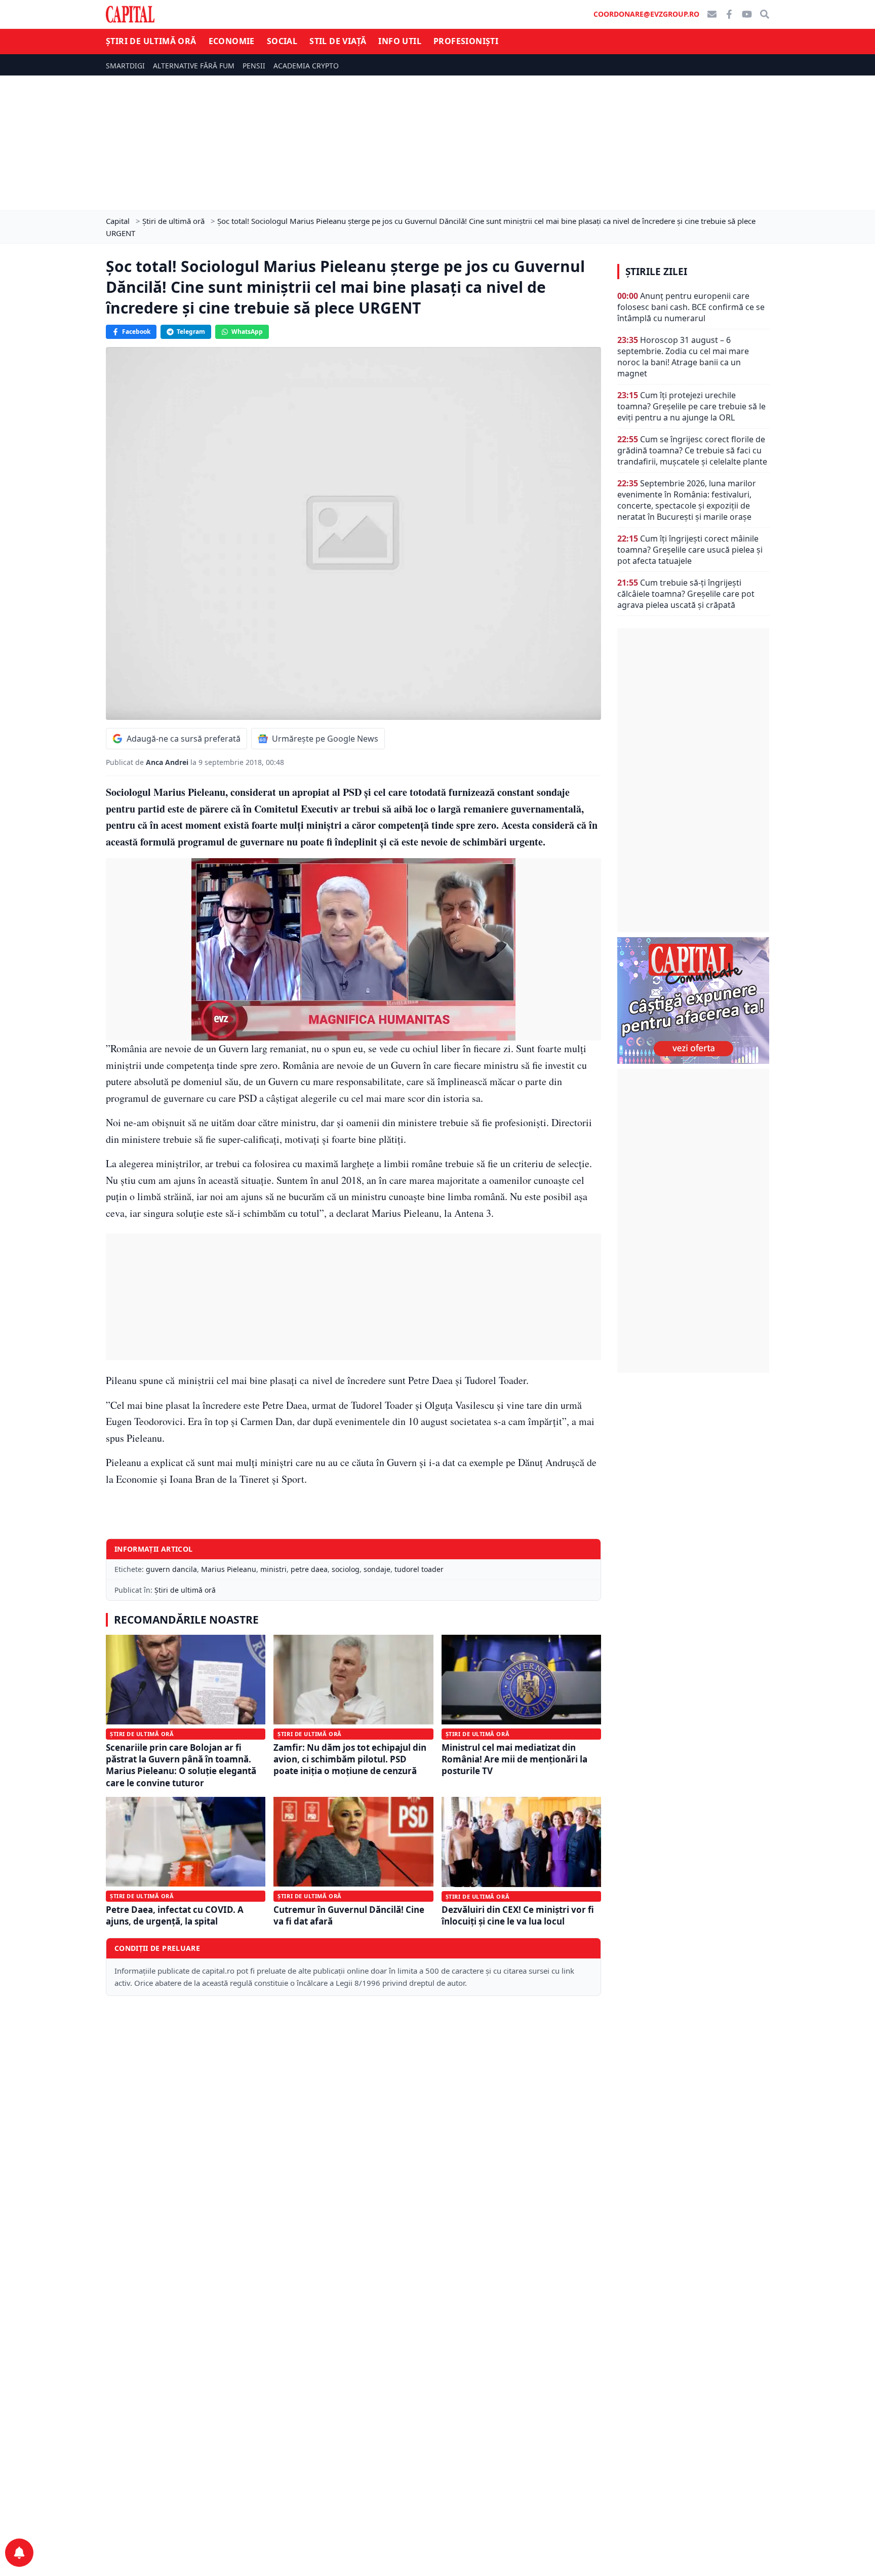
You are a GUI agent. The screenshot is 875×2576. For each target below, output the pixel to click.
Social (282, 41)
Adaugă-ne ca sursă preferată (184, 739)
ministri (273, 1569)
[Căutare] (765, 14)
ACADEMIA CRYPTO (306, 66)
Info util (400, 41)
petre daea (309, 1569)
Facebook (136, 332)
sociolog (346, 1569)
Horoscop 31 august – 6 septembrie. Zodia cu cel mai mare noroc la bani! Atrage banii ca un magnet (683, 357)
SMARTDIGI (125, 66)
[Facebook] (729, 14)
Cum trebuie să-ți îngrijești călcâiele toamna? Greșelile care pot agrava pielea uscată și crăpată (686, 594)
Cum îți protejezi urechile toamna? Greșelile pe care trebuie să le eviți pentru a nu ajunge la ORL (691, 406)
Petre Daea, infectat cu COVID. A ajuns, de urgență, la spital (175, 1915)
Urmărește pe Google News (325, 739)
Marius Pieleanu (229, 1569)
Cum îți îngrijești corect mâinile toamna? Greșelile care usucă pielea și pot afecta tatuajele (690, 550)
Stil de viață (338, 41)
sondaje (377, 1569)
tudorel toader (419, 1569)
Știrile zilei (656, 272)
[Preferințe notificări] (19, 2553)
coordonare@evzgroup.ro (646, 14)
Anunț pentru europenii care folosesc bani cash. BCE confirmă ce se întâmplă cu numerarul (691, 307)
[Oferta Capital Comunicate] (693, 1001)
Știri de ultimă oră (151, 41)
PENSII (254, 66)
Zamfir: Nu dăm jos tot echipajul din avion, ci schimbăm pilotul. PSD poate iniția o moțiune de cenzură (350, 1759)
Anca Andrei (168, 762)
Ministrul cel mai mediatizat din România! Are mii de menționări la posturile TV (514, 1759)
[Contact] (712, 14)
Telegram (191, 332)
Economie (232, 41)
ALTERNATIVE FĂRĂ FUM (194, 66)
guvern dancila (171, 1569)
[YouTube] (747, 14)
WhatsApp (247, 332)
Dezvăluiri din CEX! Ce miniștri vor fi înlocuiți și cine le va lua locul (518, 1915)
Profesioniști (466, 41)
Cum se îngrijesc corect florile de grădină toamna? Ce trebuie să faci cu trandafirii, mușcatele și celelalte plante (692, 450)
